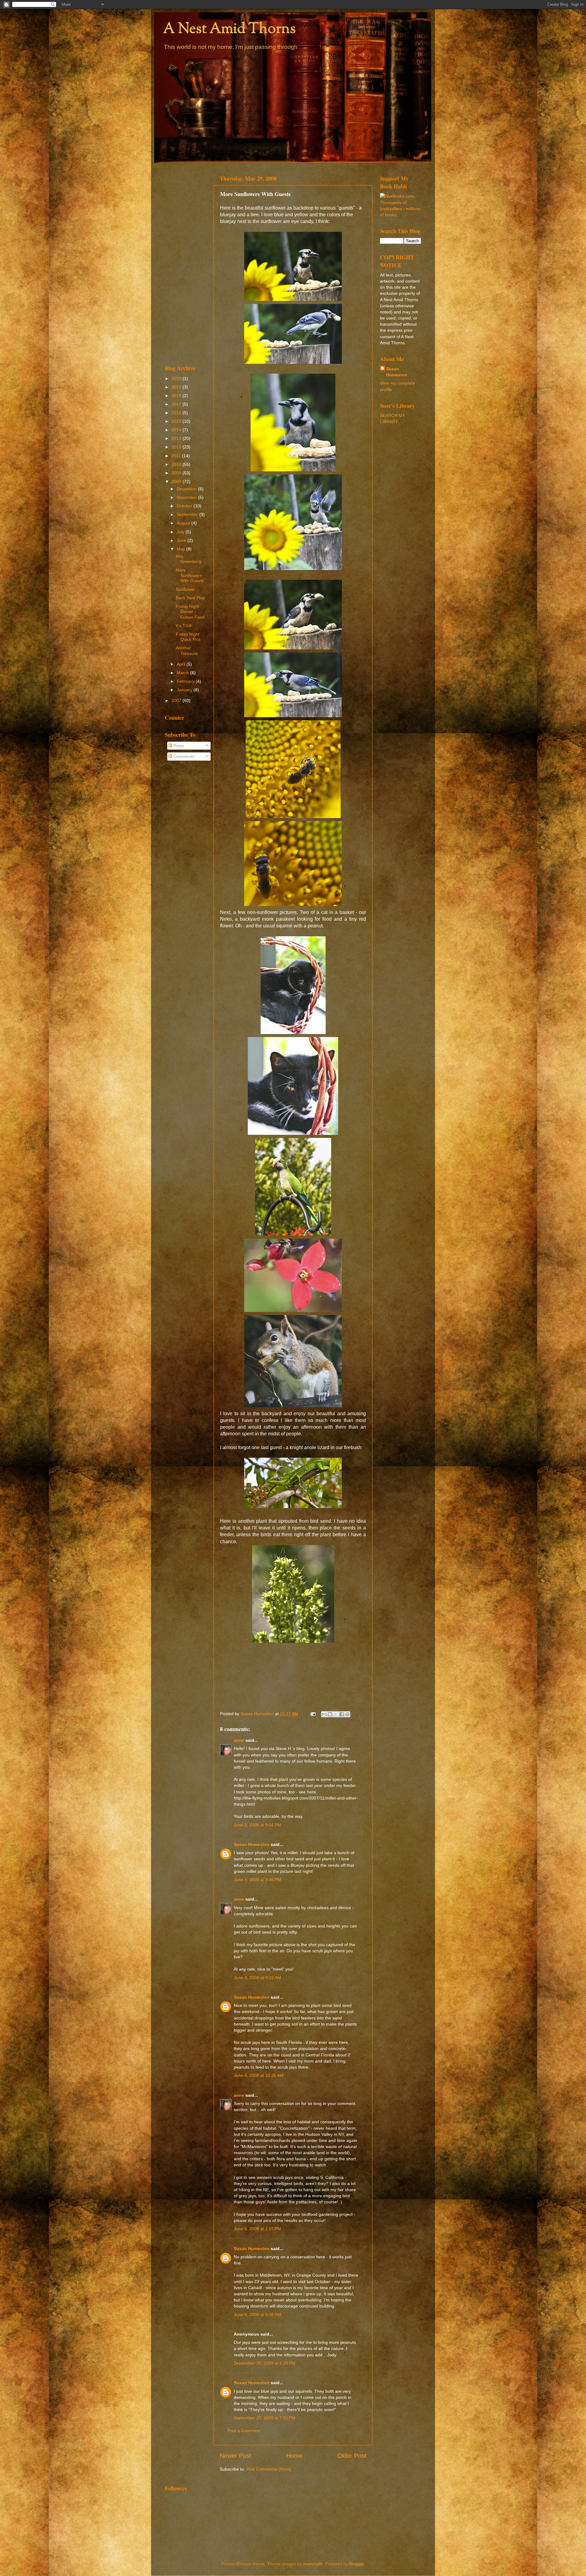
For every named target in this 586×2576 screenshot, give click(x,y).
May (181, 549)
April (182, 664)
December (187, 489)
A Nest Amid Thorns (230, 29)
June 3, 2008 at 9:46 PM (257, 1880)
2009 (177, 473)
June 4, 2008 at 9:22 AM (257, 1978)
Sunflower (185, 589)
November (187, 497)
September (188, 514)
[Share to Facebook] (342, 1714)
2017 (177, 404)
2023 (177, 378)
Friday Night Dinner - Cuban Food (190, 612)
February (186, 681)
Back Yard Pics (190, 598)
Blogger (356, 2564)
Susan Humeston (252, 1844)
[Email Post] (313, 1714)
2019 (177, 387)
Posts (178, 746)
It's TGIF (184, 626)
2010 (177, 464)
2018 (177, 396)
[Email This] (324, 1714)
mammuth (313, 2564)
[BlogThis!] (330, 1714)
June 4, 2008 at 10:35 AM (259, 2075)
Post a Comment (244, 2431)
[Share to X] (336, 1714)
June (182, 540)
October (185, 506)
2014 (177, 430)
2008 (177, 481)
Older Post (352, 2456)
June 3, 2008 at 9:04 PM (257, 1825)
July (181, 532)
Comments (183, 756)
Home (294, 2456)
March (183, 673)
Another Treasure (187, 650)
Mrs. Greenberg (189, 559)
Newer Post (235, 2456)
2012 (177, 447)
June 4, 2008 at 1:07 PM (257, 2229)
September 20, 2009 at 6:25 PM (265, 2363)
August (184, 523)
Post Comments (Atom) (269, 2469)
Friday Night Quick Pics (188, 637)
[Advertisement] (185, 263)
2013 (177, 438)
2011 (177, 456)
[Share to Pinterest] (347, 1714)
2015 (177, 421)
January (185, 690)
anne (239, 1740)
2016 (177, 413)
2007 (177, 700)
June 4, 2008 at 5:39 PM (257, 2315)
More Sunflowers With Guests (190, 575)
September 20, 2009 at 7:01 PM (265, 2418)
